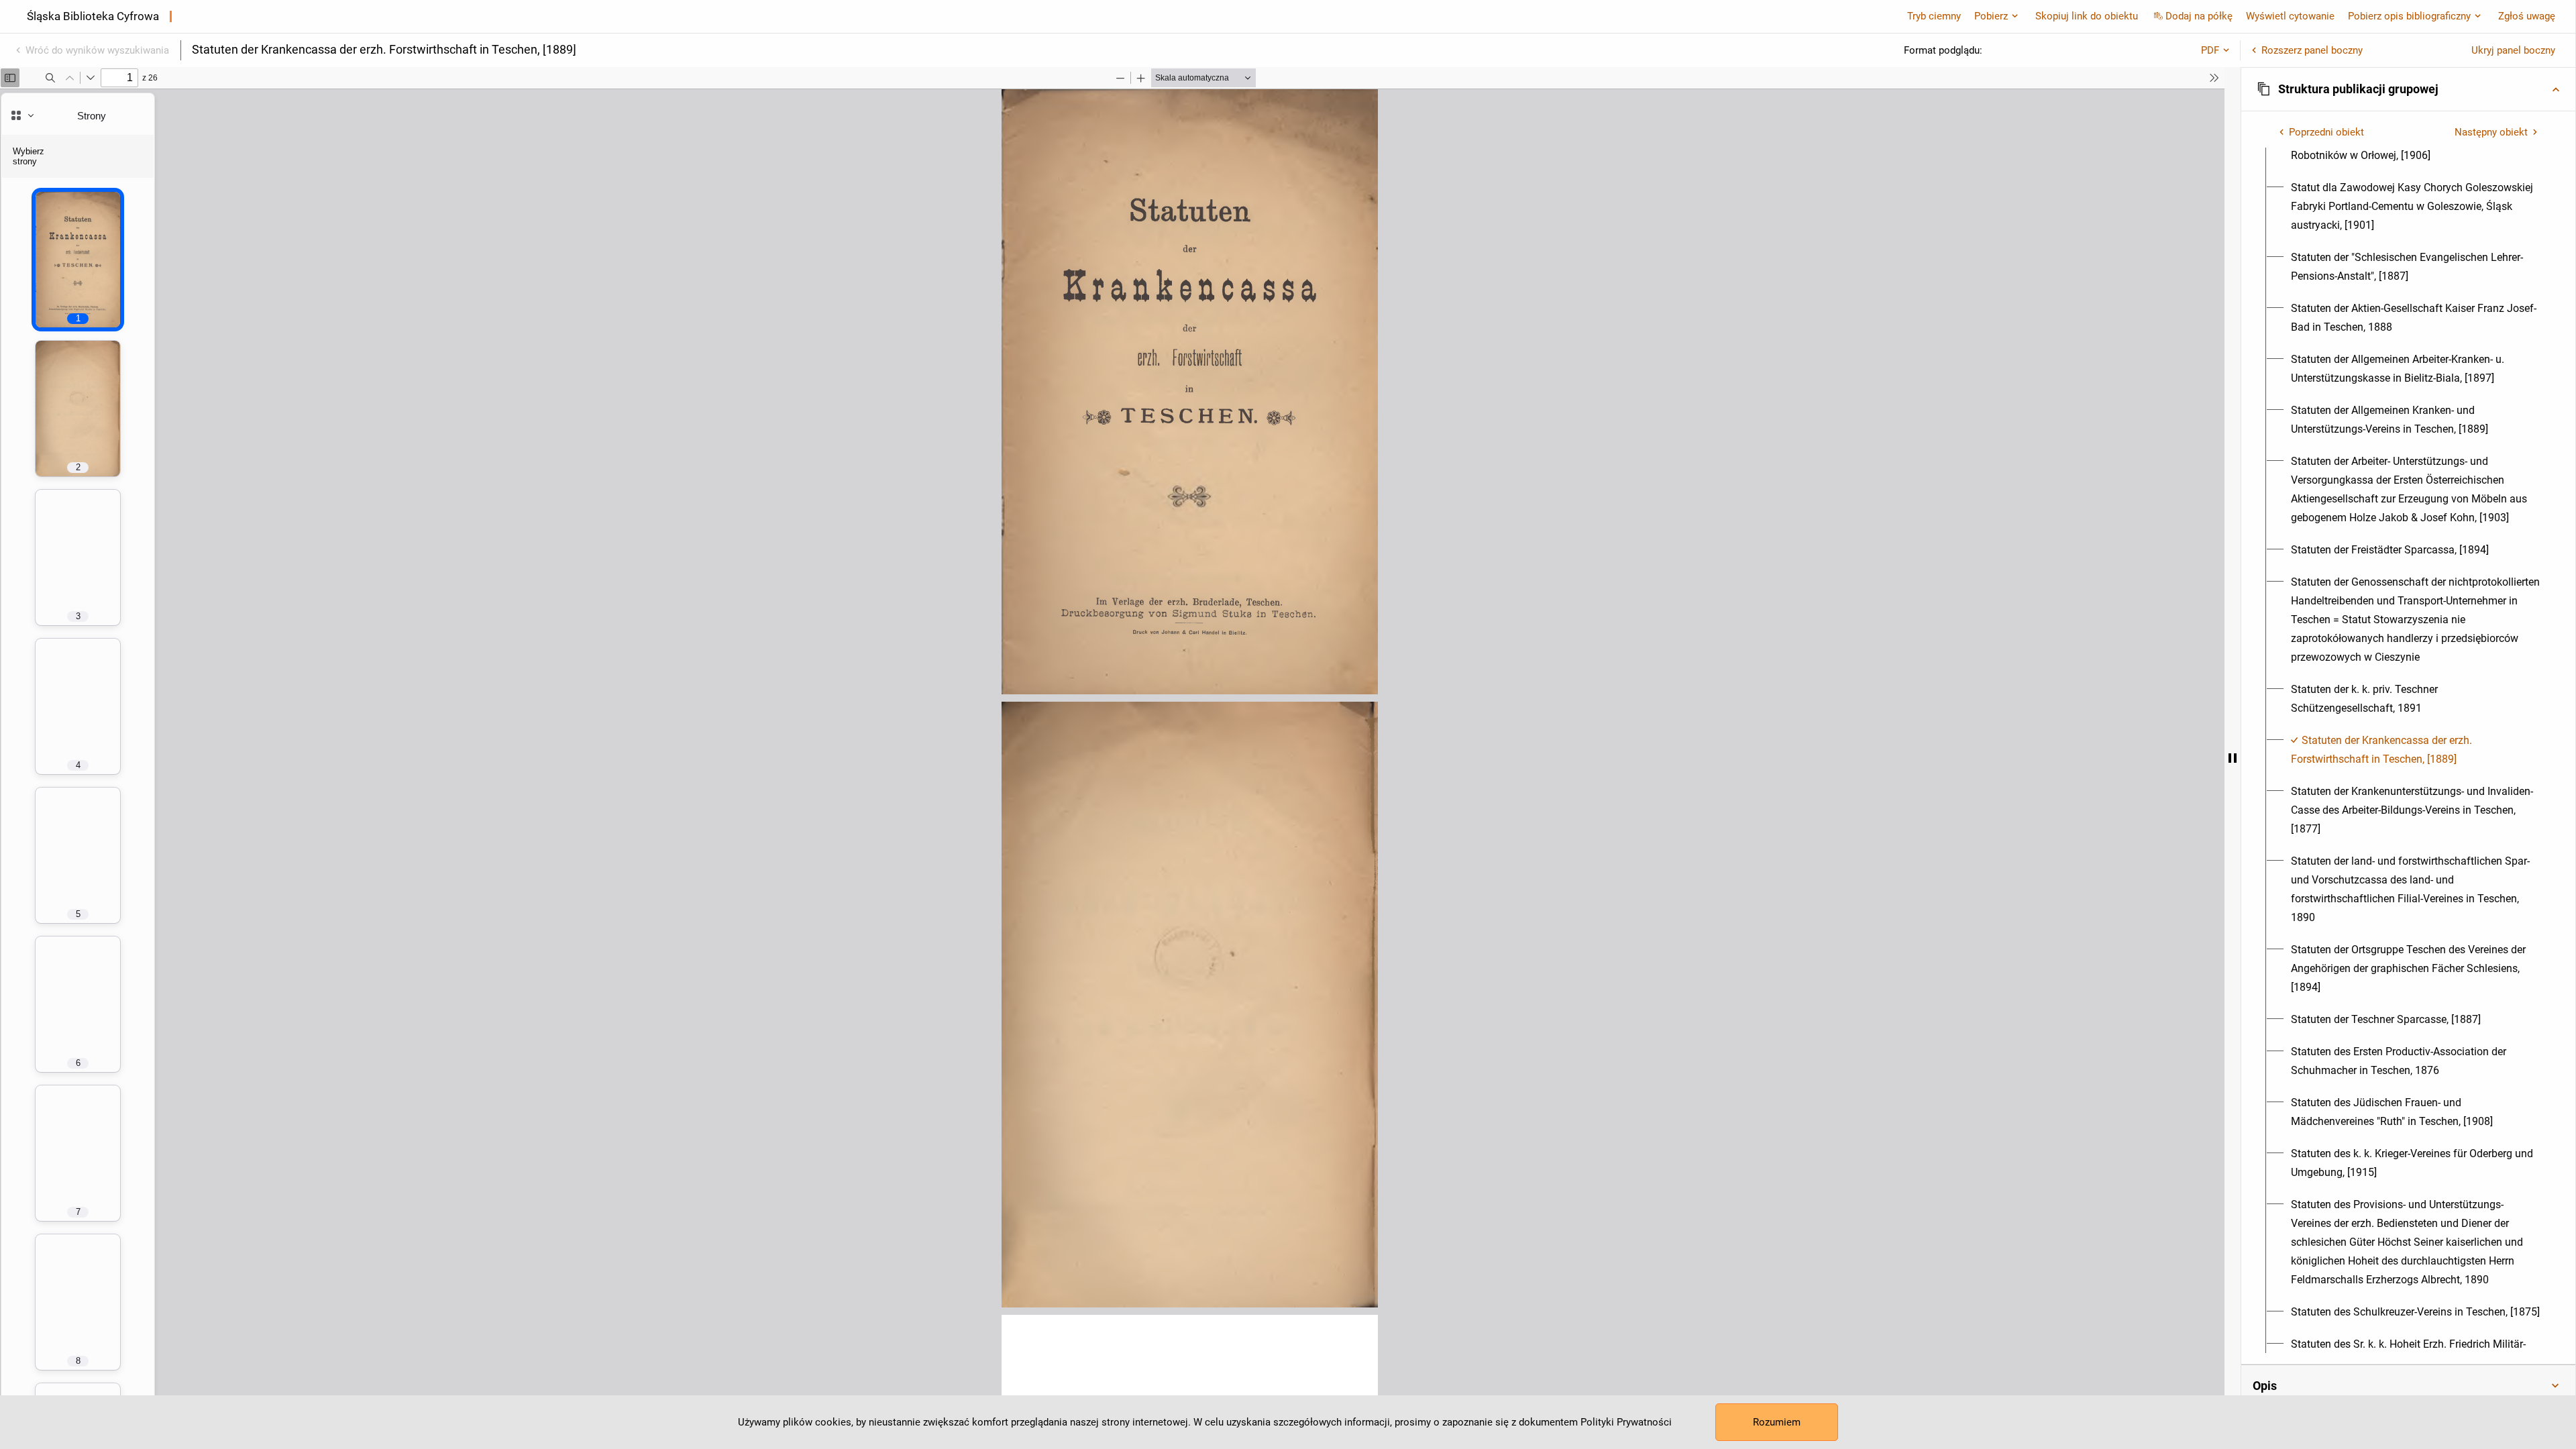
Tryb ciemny (1934, 16)
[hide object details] (2233, 758)
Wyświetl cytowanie (2290, 16)
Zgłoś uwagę (2527, 16)
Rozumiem (1777, 1422)
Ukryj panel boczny (2513, 50)
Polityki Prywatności (1626, 1422)
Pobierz (1991, 16)
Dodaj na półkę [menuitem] (2199, 16)
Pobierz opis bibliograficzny (2409, 16)
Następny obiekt (2491, 132)
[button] (2408, 89)
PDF (2210, 50)
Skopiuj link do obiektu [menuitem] (2087, 16)
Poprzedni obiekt (2326, 132)
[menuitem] (2416, 207)
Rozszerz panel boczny (2312, 50)
